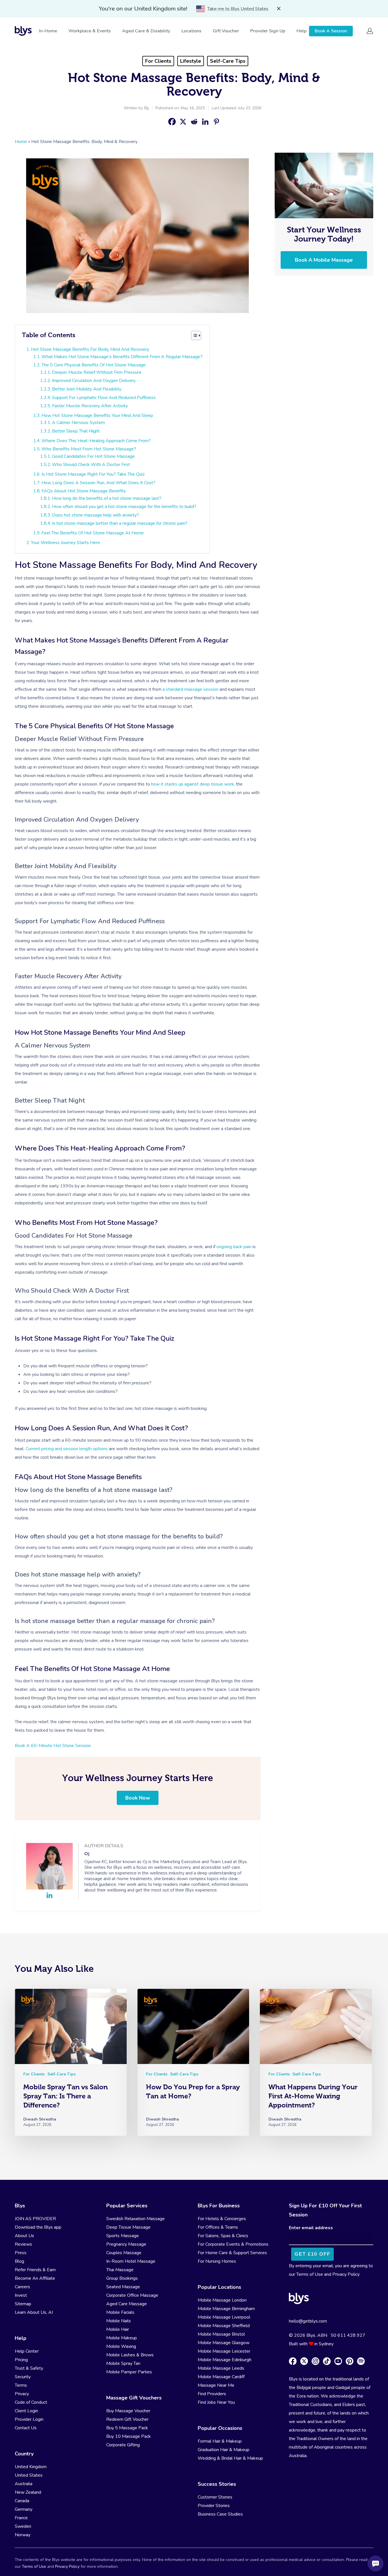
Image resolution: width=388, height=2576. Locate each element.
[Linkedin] (205, 122)
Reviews (23, 2244)
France (21, 2518)
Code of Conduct (31, 2402)
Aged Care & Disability (146, 31)
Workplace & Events (90, 31)
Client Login (26, 2411)
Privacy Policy (346, 2274)
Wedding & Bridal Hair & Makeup (230, 2458)
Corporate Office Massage (132, 2295)
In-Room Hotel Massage (131, 2261)
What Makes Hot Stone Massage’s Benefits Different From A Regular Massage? (122, 357)
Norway (23, 2535)
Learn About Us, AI (34, 2312)
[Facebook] (172, 122)
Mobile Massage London (222, 2300)
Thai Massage (120, 2270)
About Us (24, 2236)
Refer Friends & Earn (35, 2270)
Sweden (23, 2526)
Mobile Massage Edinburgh (225, 2360)
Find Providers (212, 2394)
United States (29, 2475)
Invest (21, 2295)
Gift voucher (226, 31)
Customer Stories (215, 2497)
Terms (21, 2385)
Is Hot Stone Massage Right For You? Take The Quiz (93, 474)
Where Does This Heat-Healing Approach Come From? (96, 441)
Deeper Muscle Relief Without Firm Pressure (97, 372)
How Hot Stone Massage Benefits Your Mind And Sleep (97, 415)
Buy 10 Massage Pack (129, 2436)
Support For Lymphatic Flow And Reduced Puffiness (104, 398)
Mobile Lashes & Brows (130, 2355)
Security (23, 2377)
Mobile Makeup (122, 2338)
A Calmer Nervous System (78, 423)
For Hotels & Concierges (222, 2219)
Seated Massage (123, 2287)
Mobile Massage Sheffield (224, 2326)
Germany (24, 2509)
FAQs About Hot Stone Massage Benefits (84, 491)
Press (21, 2253)
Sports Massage (123, 2236)
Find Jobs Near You (216, 2402)
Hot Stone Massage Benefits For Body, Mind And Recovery (90, 349)
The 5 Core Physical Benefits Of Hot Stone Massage (94, 365)
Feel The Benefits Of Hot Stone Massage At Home (93, 533)
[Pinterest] (216, 122)
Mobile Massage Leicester (224, 2351)
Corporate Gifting (123, 2445)
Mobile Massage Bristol (221, 2334)
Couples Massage (124, 2253)
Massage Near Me (216, 2385)
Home (21, 142)
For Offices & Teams (218, 2227)
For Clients (158, 61)
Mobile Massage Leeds (221, 2368)
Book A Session (331, 31)
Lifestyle (191, 61)
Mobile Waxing (121, 2346)
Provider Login (29, 2419)
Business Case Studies (220, 2514)
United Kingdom (31, 2467)
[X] (183, 122)
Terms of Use (310, 2274)
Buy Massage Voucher (128, 2411)
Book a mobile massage (324, 260)
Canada (22, 2501)
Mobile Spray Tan (123, 2363)
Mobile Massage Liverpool (224, 2317)
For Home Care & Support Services (232, 2253)
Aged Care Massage (127, 2304)
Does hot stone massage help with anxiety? (95, 515)
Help (302, 31)
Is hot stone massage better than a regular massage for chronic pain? (120, 523)
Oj (146, 108)
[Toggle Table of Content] (196, 335)
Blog (19, 2261)
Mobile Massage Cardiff (221, 2377)
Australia (24, 2484)
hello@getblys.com (308, 2321)
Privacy (22, 2394)
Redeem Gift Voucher (127, 2419)
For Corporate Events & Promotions (233, 2244)
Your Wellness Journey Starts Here (65, 543)
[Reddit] (194, 122)
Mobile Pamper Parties (129, 2372)
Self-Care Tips (228, 61)
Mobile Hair (118, 2329)
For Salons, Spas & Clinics (223, 2236)
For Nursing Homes (217, 2261)
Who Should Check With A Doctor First (91, 465)
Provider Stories (214, 2506)
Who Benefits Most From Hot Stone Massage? (89, 449)
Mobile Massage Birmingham (226, 2309)
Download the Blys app (38, 2227)
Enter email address (311, 2228)
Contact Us (26, 2428)
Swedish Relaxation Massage (135, 2219)
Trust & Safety (29, 2368)
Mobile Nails (119, 2321)
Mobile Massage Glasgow (224, 2343)
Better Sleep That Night (76, 431)
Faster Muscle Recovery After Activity (90, 406)
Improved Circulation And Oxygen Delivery (94, 381)
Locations (191, 31)
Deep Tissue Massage (128, 2227)
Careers (22, 2287)
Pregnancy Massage (126, 2244)
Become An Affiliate (35, 2278)
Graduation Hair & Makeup (224, 2450)
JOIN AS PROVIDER (35, 2219)
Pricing (21, 2360)
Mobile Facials (120, 2312)
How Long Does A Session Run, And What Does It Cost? (98, 483)
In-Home (48, 31)
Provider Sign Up (268, 31)
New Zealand (28, 2492)
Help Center (27, 2351)
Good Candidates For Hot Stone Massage (93, 456)
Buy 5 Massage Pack (127, 2428)
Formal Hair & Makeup (220, 2441)
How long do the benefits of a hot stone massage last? (107, 498)
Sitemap (23, 2304)
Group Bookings (122, 2278)
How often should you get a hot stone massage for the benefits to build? (124, 507)
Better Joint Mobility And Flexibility (87, 389)
